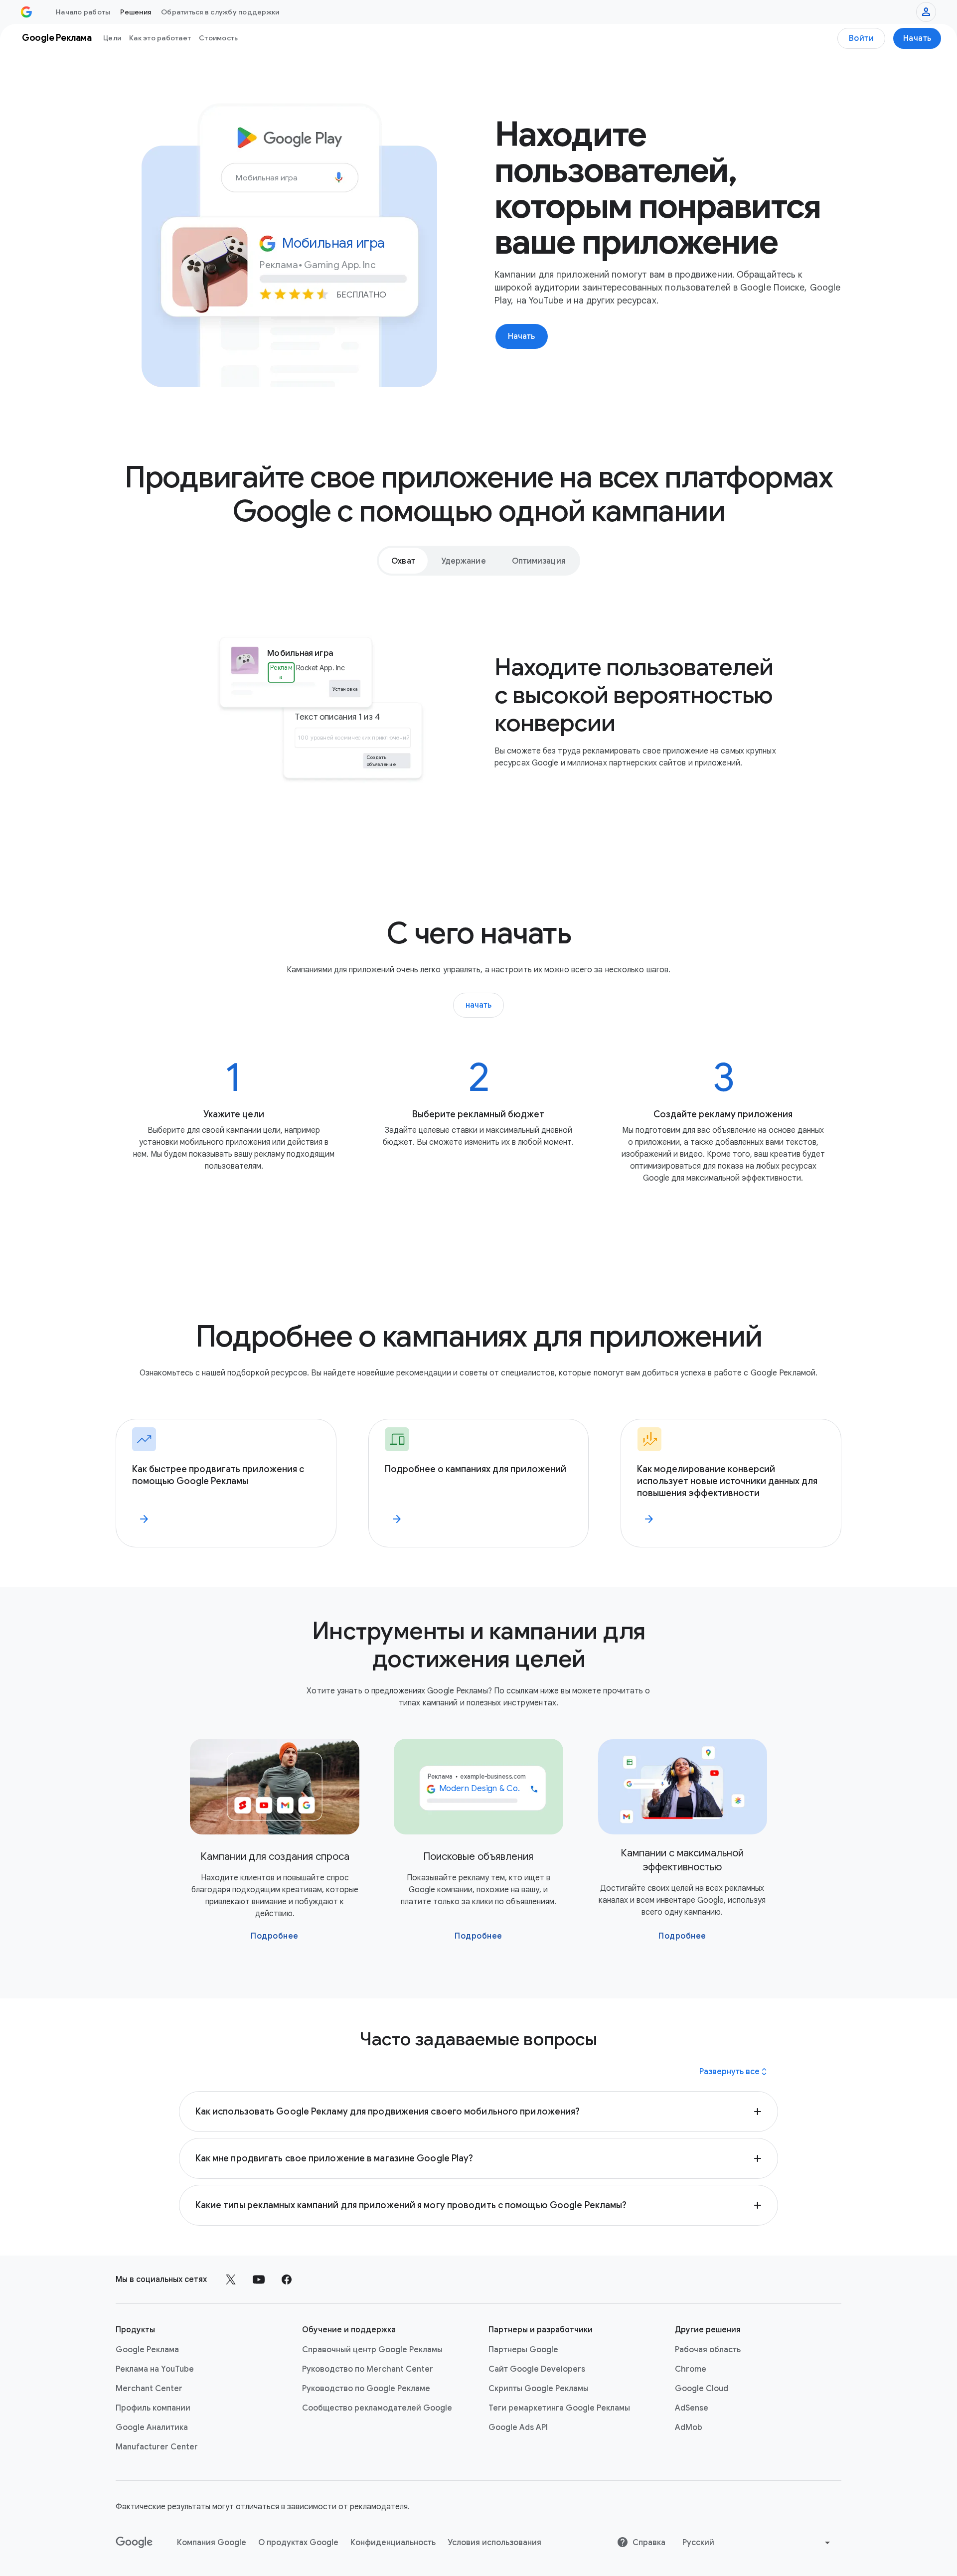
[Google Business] (26, 12)
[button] (479, 2112)
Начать (917, 38)
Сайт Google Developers (537, 2369)
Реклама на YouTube (155, 2369)
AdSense (692, 2408)
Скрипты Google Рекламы (539, 2389)
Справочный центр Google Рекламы (372, 2350)
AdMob (689, 2427)
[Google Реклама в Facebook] (287, 2279)
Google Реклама (147, 2350)
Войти (862, 38)
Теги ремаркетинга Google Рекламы (559, 2408)
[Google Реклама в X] (231, 2279)
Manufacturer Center (157, 2447)
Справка (649, 2543)
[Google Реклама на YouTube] (259, 2279)
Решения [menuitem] (136, 12)
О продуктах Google (298, 2543)
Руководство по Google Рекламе (366, 2389)
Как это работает (160, 38)
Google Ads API (518, 2427)
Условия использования (494, 2543)
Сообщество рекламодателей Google (377, 2408)
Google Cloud (702, 2389)
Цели (112, 38)
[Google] (134, 2543)
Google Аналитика (152, 2427)
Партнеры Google (523, 2350)
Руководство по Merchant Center (368, 2369)
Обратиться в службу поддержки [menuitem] (220, 12)
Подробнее (275, 1936)
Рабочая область (708, 2350)
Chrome (691, 2369)
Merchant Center (149, 2389)
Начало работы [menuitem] (83, 12)
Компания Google (212, 2543)
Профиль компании (153, 2408)
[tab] (403, 561)
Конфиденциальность (393, 2543)
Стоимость (218, 38)
